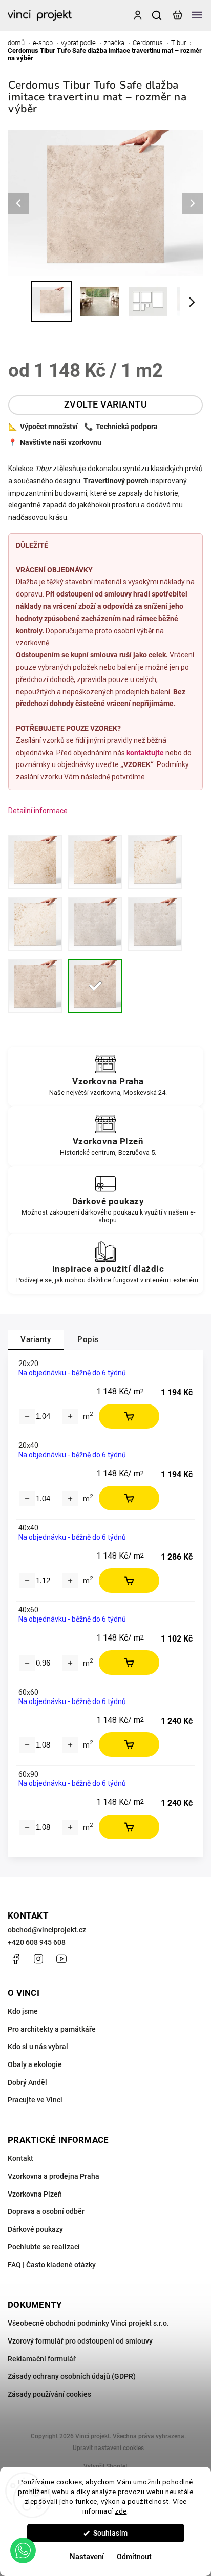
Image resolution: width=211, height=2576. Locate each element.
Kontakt (20, 2158)
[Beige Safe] (95, 862)
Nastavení (87, 2557)
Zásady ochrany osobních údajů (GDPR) (72, 2376)
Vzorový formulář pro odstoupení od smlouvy (80, 2341)
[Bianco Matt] (155, 862)
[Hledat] (157, 15)
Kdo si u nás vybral (38, 2047)
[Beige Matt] (35, 862)
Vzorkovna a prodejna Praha (54, 2176)
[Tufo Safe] (95, 986)
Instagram (38, 1959)
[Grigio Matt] (95, 924)
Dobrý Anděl (27, 2082)
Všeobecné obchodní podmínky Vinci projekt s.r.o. (88, 2323)
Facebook (15, 1959)
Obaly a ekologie (35, 2064)
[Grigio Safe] (155, 924)
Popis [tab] (88, 1339)
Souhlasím (110, 2533)
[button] (23, 2550)
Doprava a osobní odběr (46, 2211)
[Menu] (197, 15)
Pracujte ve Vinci (35, 2100)
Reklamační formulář (42, 2359)
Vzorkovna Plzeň (35, 2194)
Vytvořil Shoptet (105, 2466)
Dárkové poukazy (35, 2229)
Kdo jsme (23, 2011)
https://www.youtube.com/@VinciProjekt (61, 1959)
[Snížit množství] (27, 1416)
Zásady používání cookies (49, 2394)
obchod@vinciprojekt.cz (47, 1930)
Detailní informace (38, 811)
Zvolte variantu (106, 405)
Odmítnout (134, 2557)
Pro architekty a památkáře (52, 2029)
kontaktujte (145, 753)
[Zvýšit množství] (70, 1416)
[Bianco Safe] (35, 924)
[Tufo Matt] (35, 986)
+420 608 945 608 (37, 1942)
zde (121, 2511)
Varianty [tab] (36, 1339)
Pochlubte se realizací (44, 2247)
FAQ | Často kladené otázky (52, 2265)
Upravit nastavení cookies (108, 2448)
